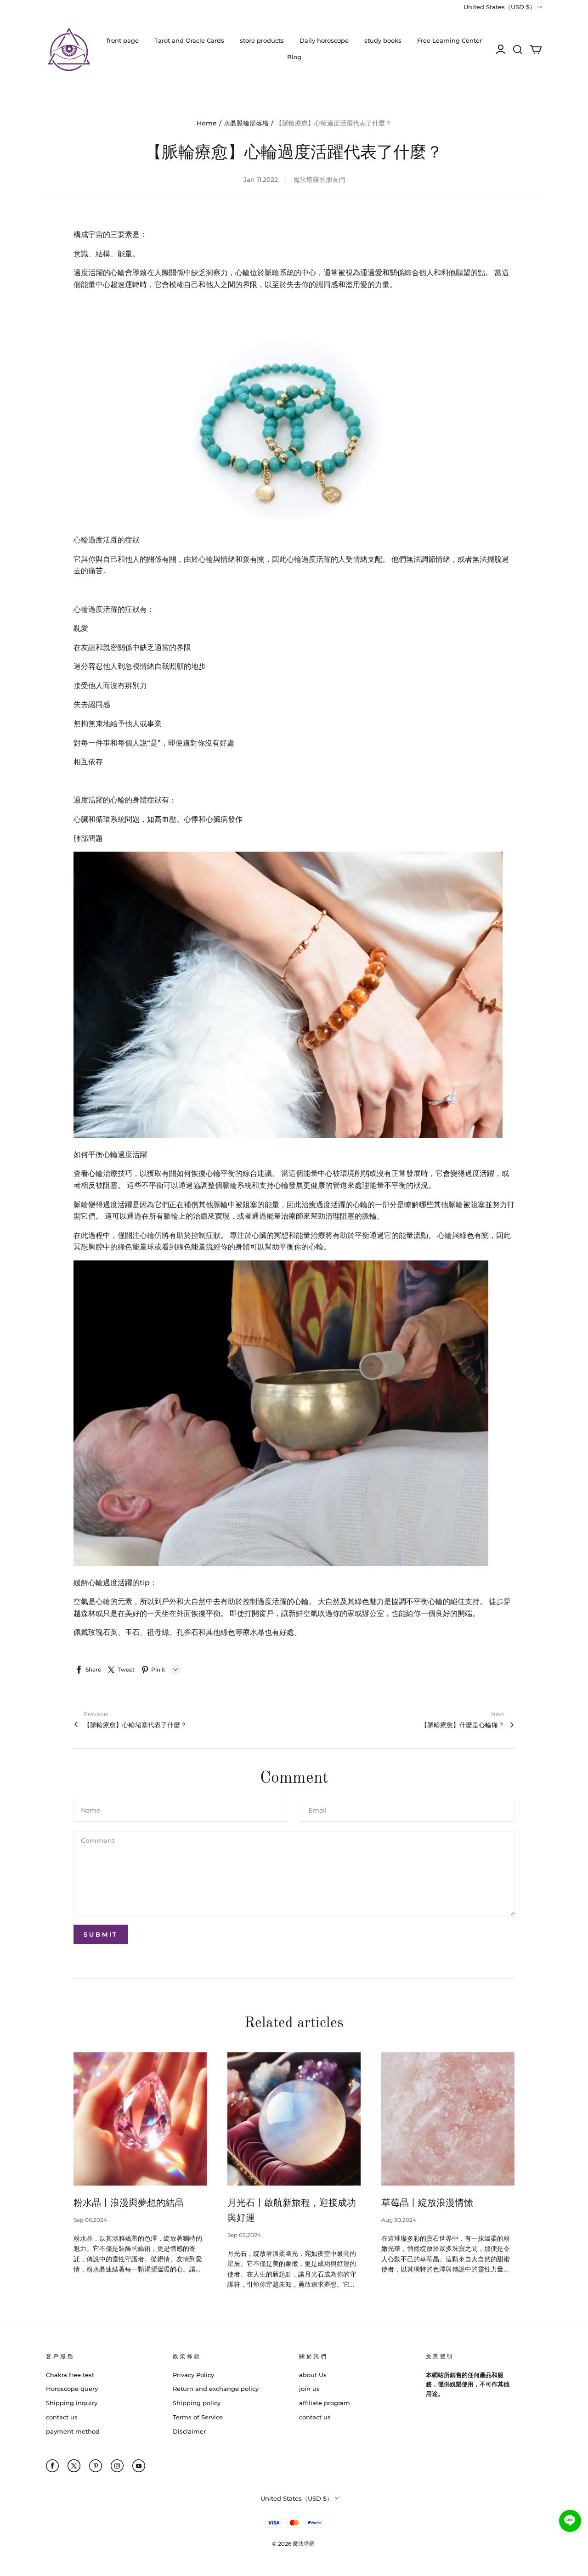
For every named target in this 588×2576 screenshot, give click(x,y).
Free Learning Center (449, 40)
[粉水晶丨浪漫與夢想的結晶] (140, 2119)
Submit (101, 1934)
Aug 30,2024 (399, 2220)
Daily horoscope (324, 40)
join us (309, 2389)
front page (123, 40)
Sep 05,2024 (244, 2235)
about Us (313, 2375)
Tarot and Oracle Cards (189, 40)
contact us (62, 2417)
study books (383, 40)
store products (262, 40)
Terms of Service (198, 2417)
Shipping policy (197, 2403)
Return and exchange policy (216, 2389)
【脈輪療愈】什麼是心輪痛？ (463, 1725)
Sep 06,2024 (90, 2220)
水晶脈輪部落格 (246, 123)
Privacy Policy (193, 2375)
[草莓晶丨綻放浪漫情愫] (448, 2119)
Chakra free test (70, 2375)
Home (207, 123)
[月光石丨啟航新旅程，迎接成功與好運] (294, 2119)
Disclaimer (189, 2431)
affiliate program (325, 2403)
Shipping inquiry (72, 2403)
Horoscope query (72, 2389)
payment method (73, 2431)
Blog (294, 57)
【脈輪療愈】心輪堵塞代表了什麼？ (135, 1725)
